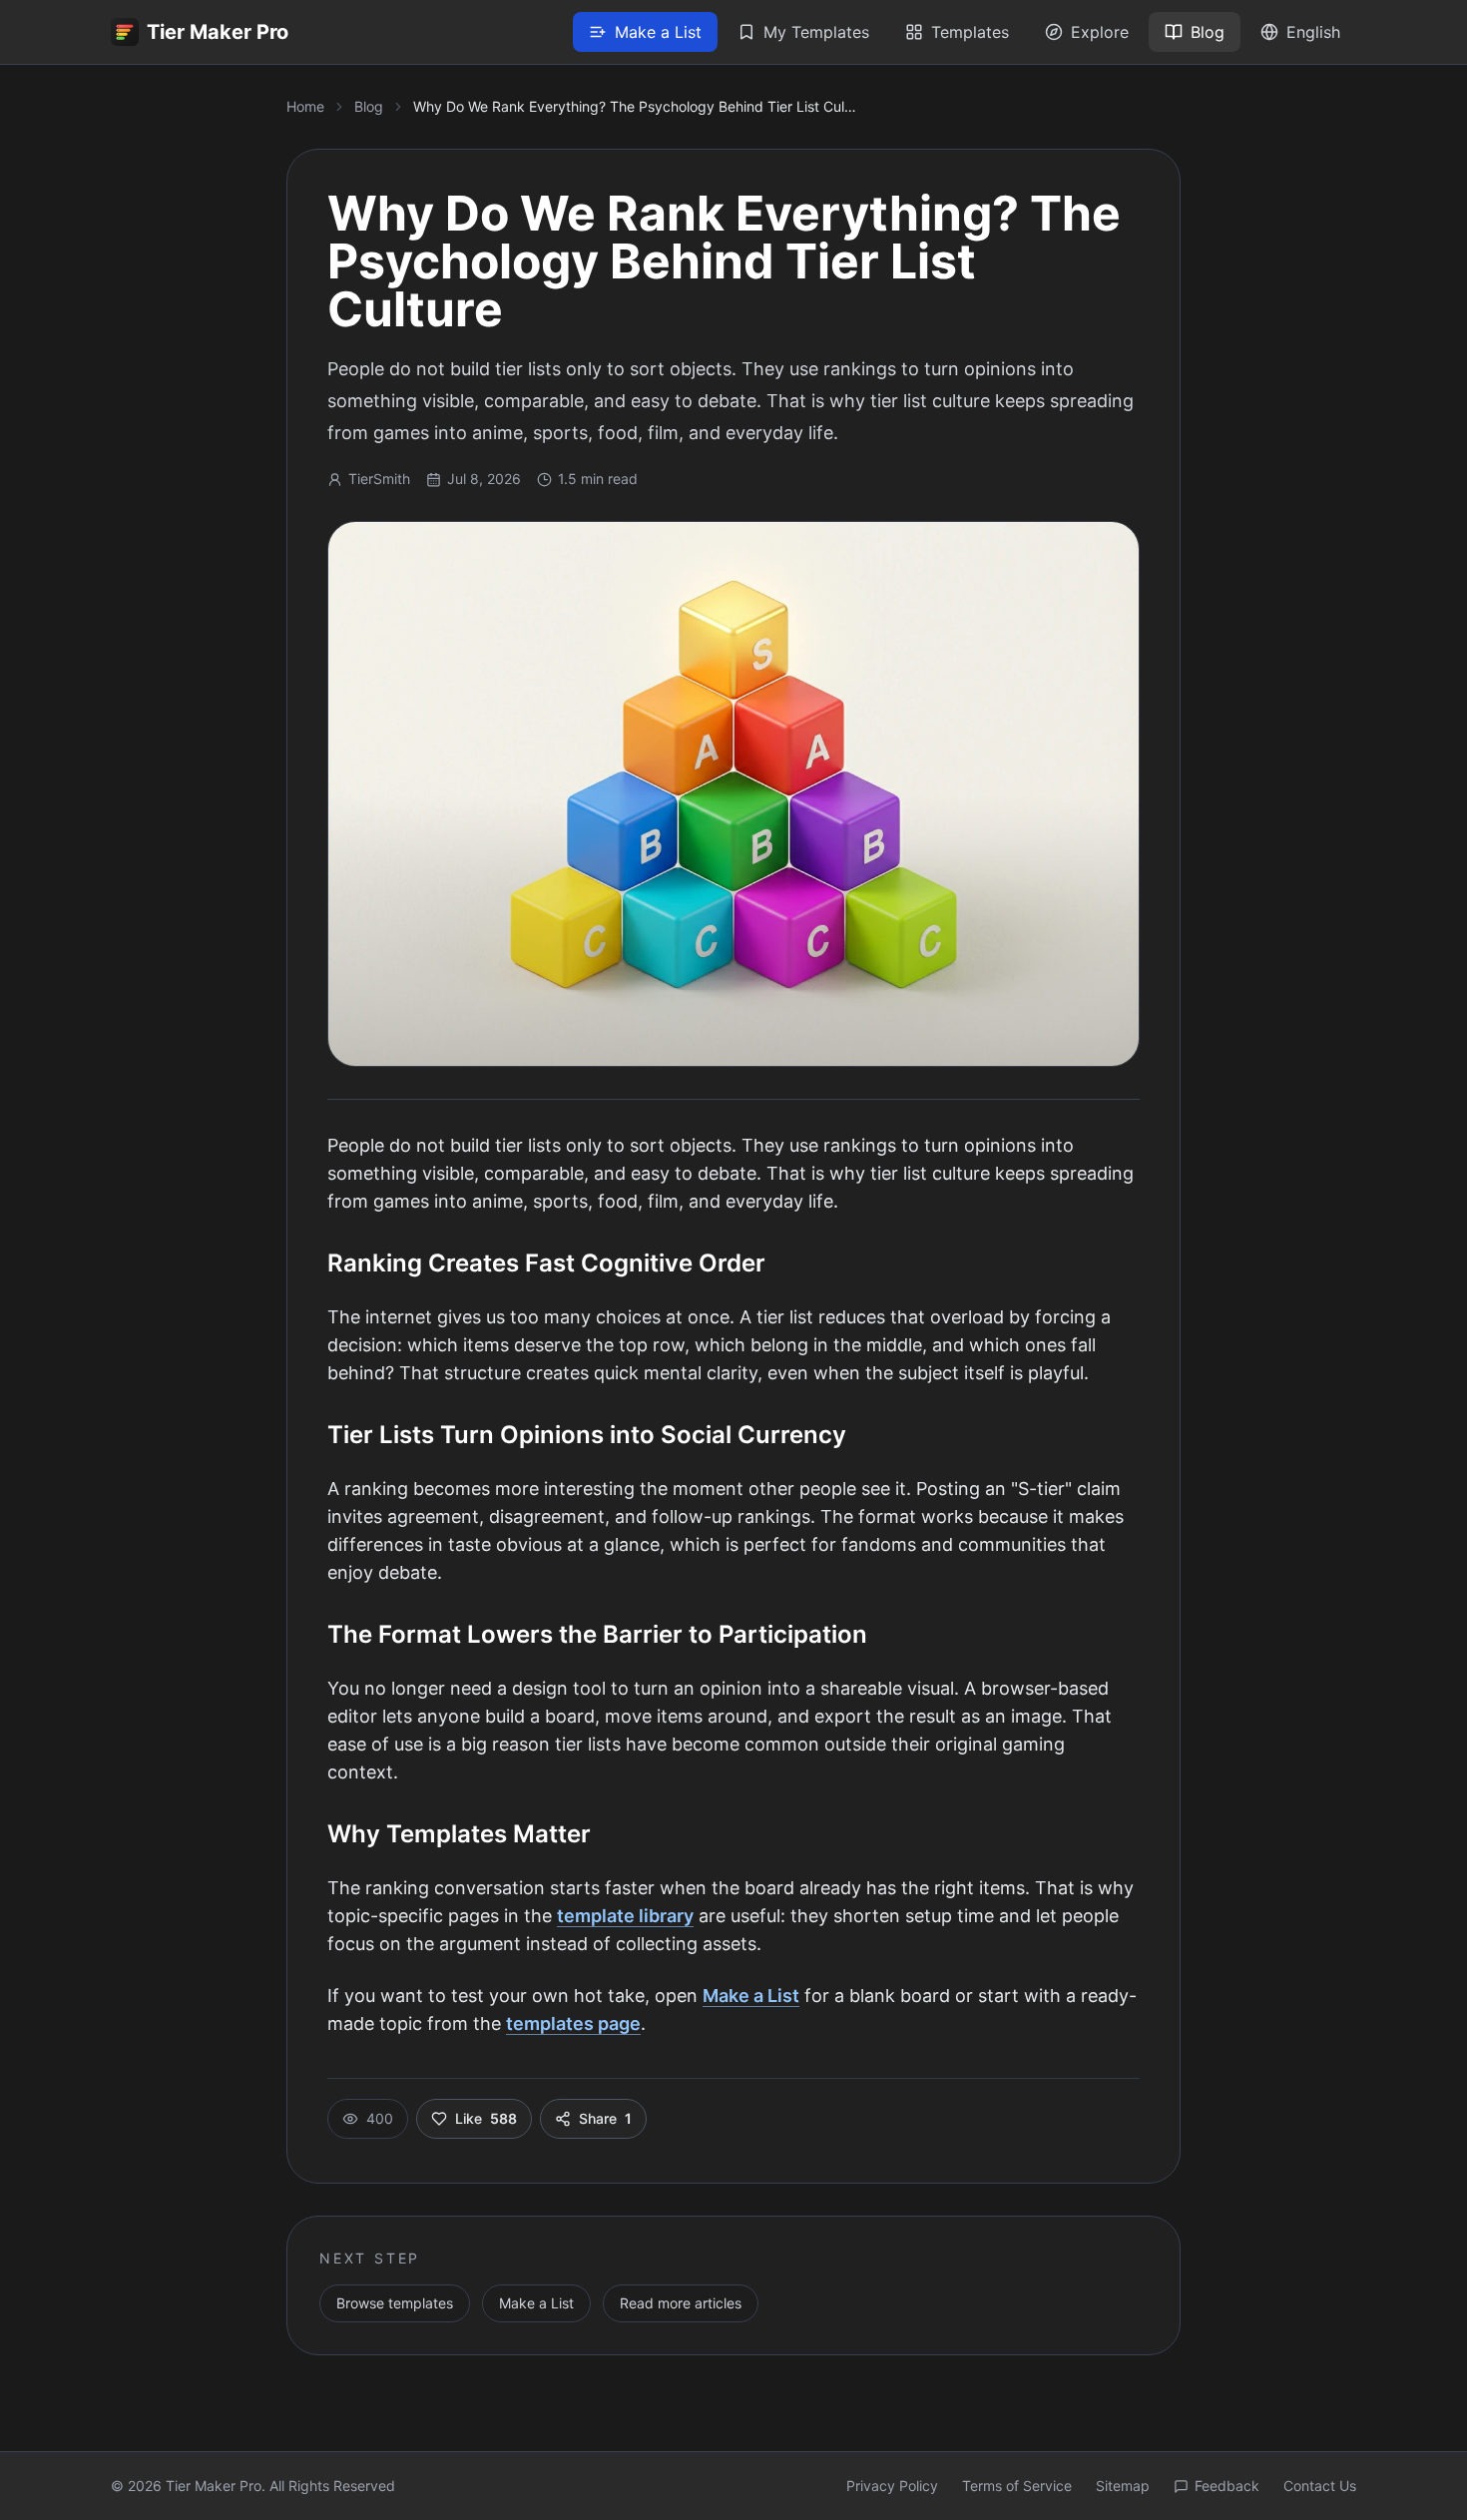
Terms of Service (1017, 2486)
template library (625, 1916)
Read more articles (681, 2303)
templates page (573, 2023)
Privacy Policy (892, 2486)
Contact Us (1320, 2486)
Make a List (751, 1996)
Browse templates (395, 2303)
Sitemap (1123, 2486)
